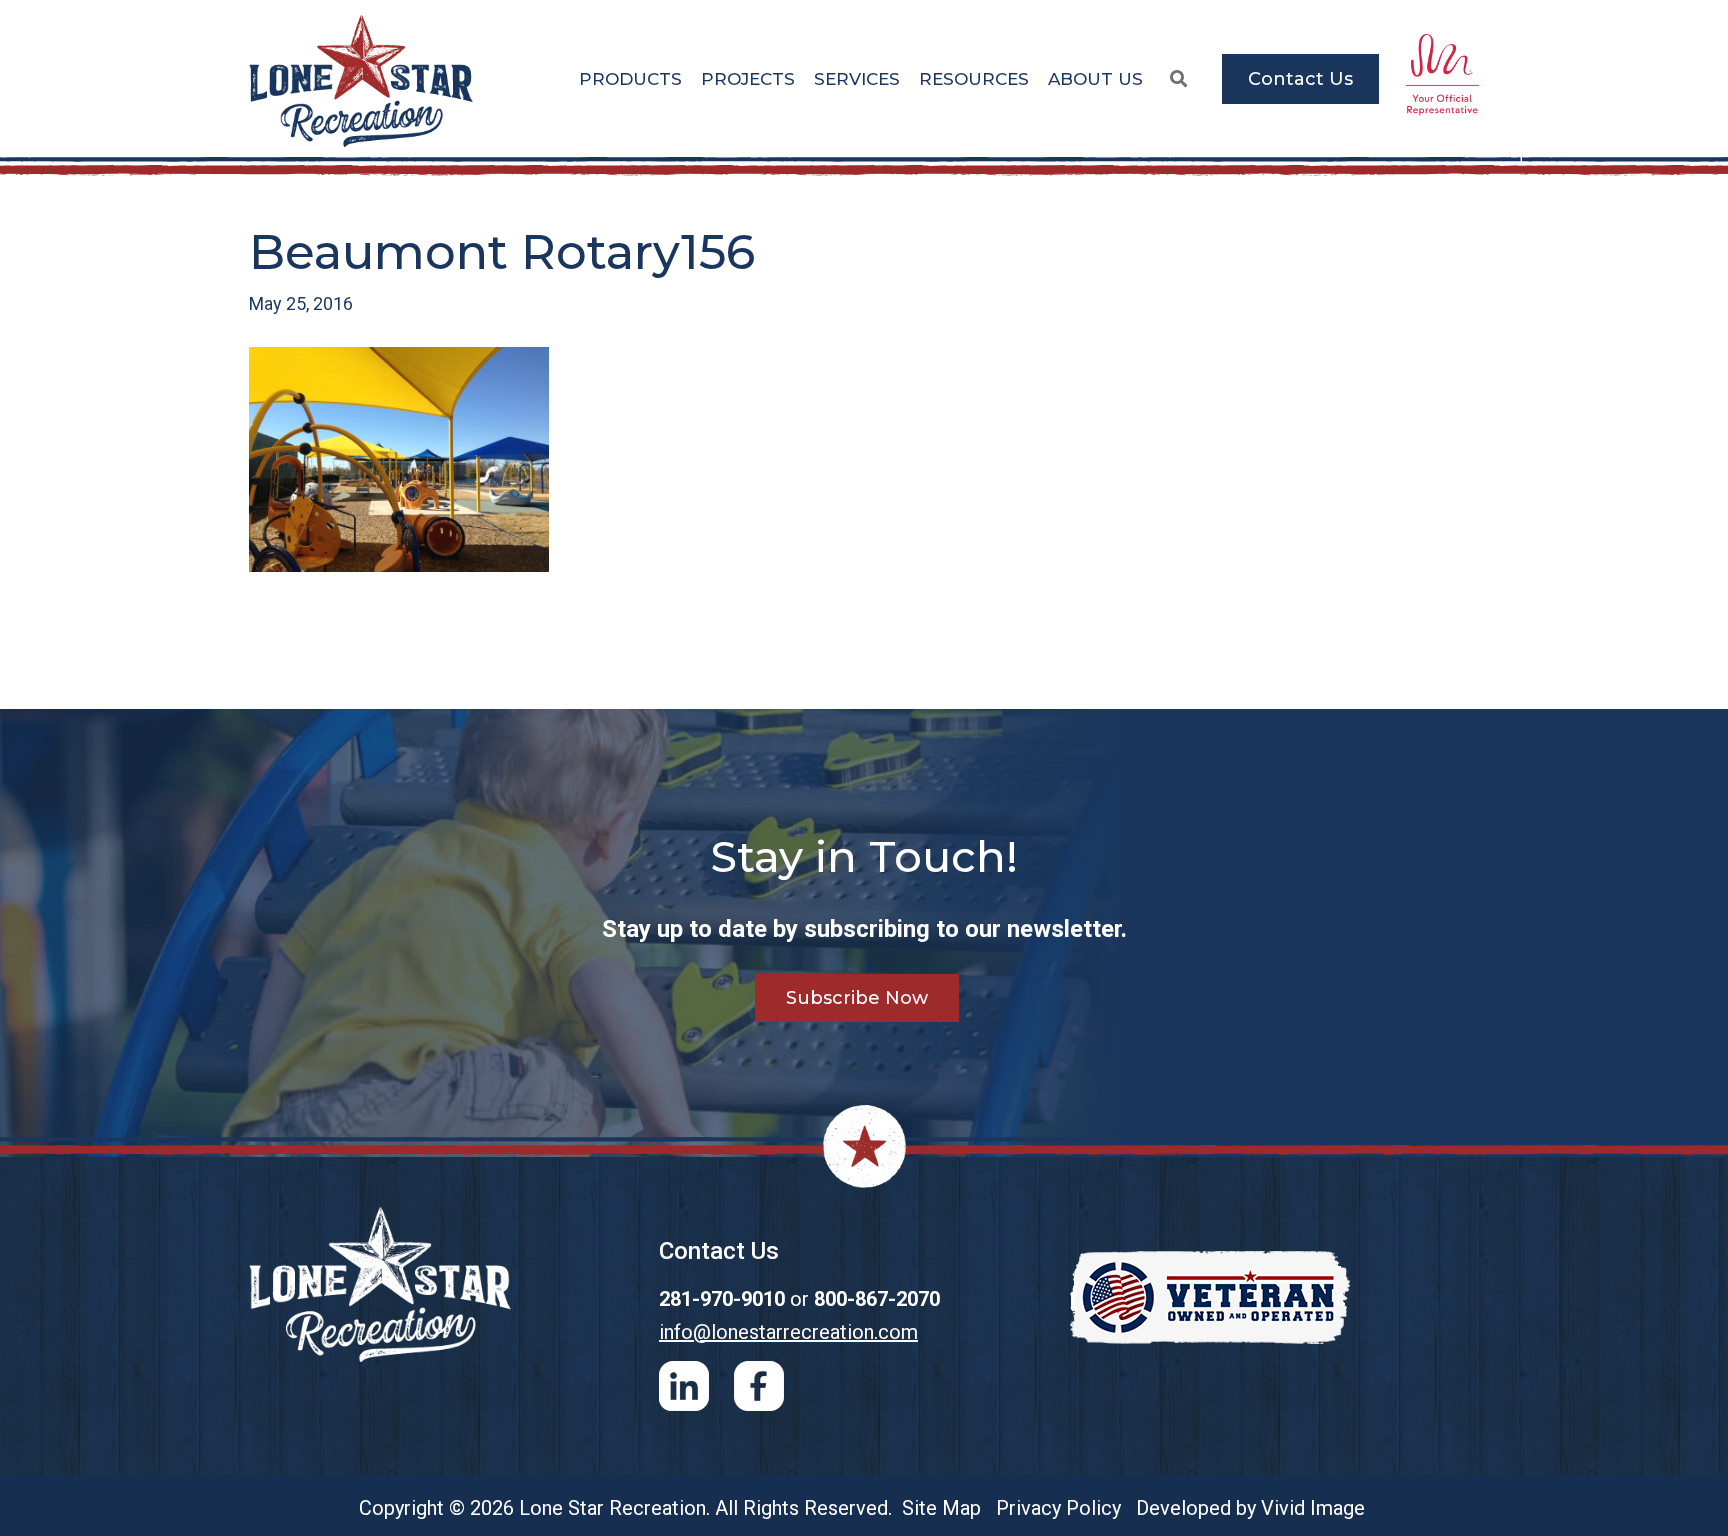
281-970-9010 (722, 1299)
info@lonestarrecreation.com (788, 1332)
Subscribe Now (857, 998)
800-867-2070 (877, 1299)
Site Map (941, 1508)
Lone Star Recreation (363, 81)
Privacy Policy (1058, 1508)
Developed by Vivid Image (1250, 1508)
